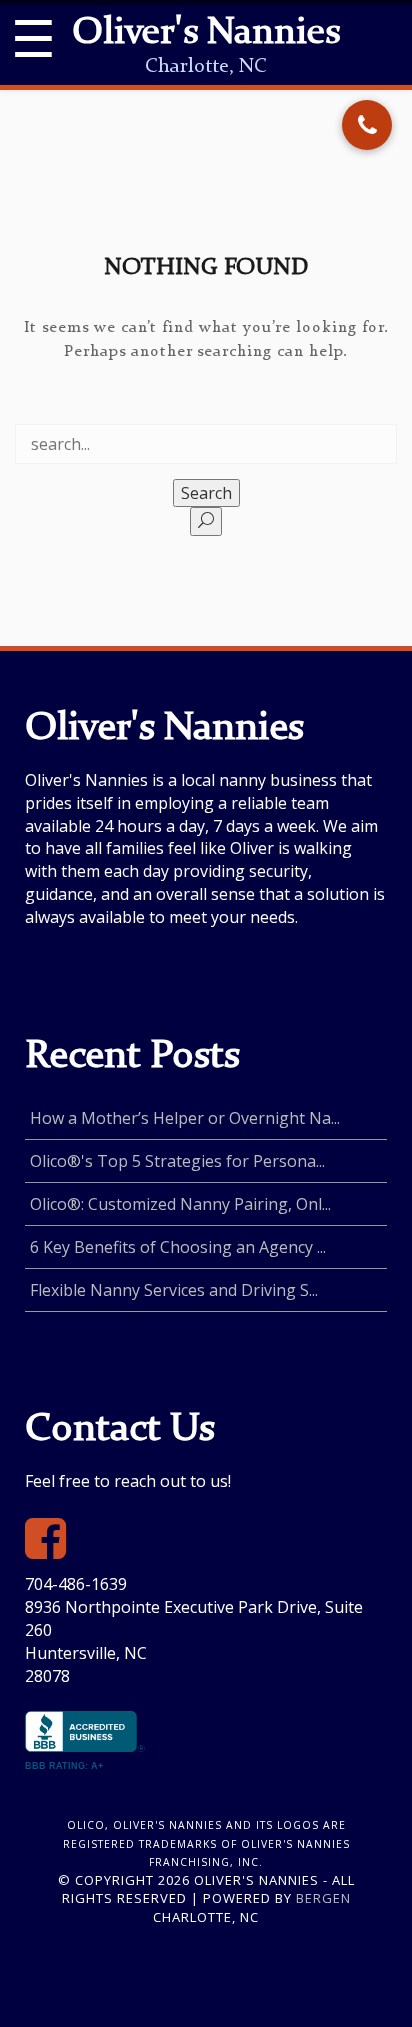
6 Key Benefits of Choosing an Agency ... (178, 1247)
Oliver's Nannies (206, 34)
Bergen (323, 1898)
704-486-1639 (76, 1584)
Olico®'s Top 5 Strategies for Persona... (177, 1161)
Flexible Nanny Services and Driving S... (174, 1290)
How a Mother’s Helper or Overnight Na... (185, 1118)
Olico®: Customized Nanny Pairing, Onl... (180, 1204)
